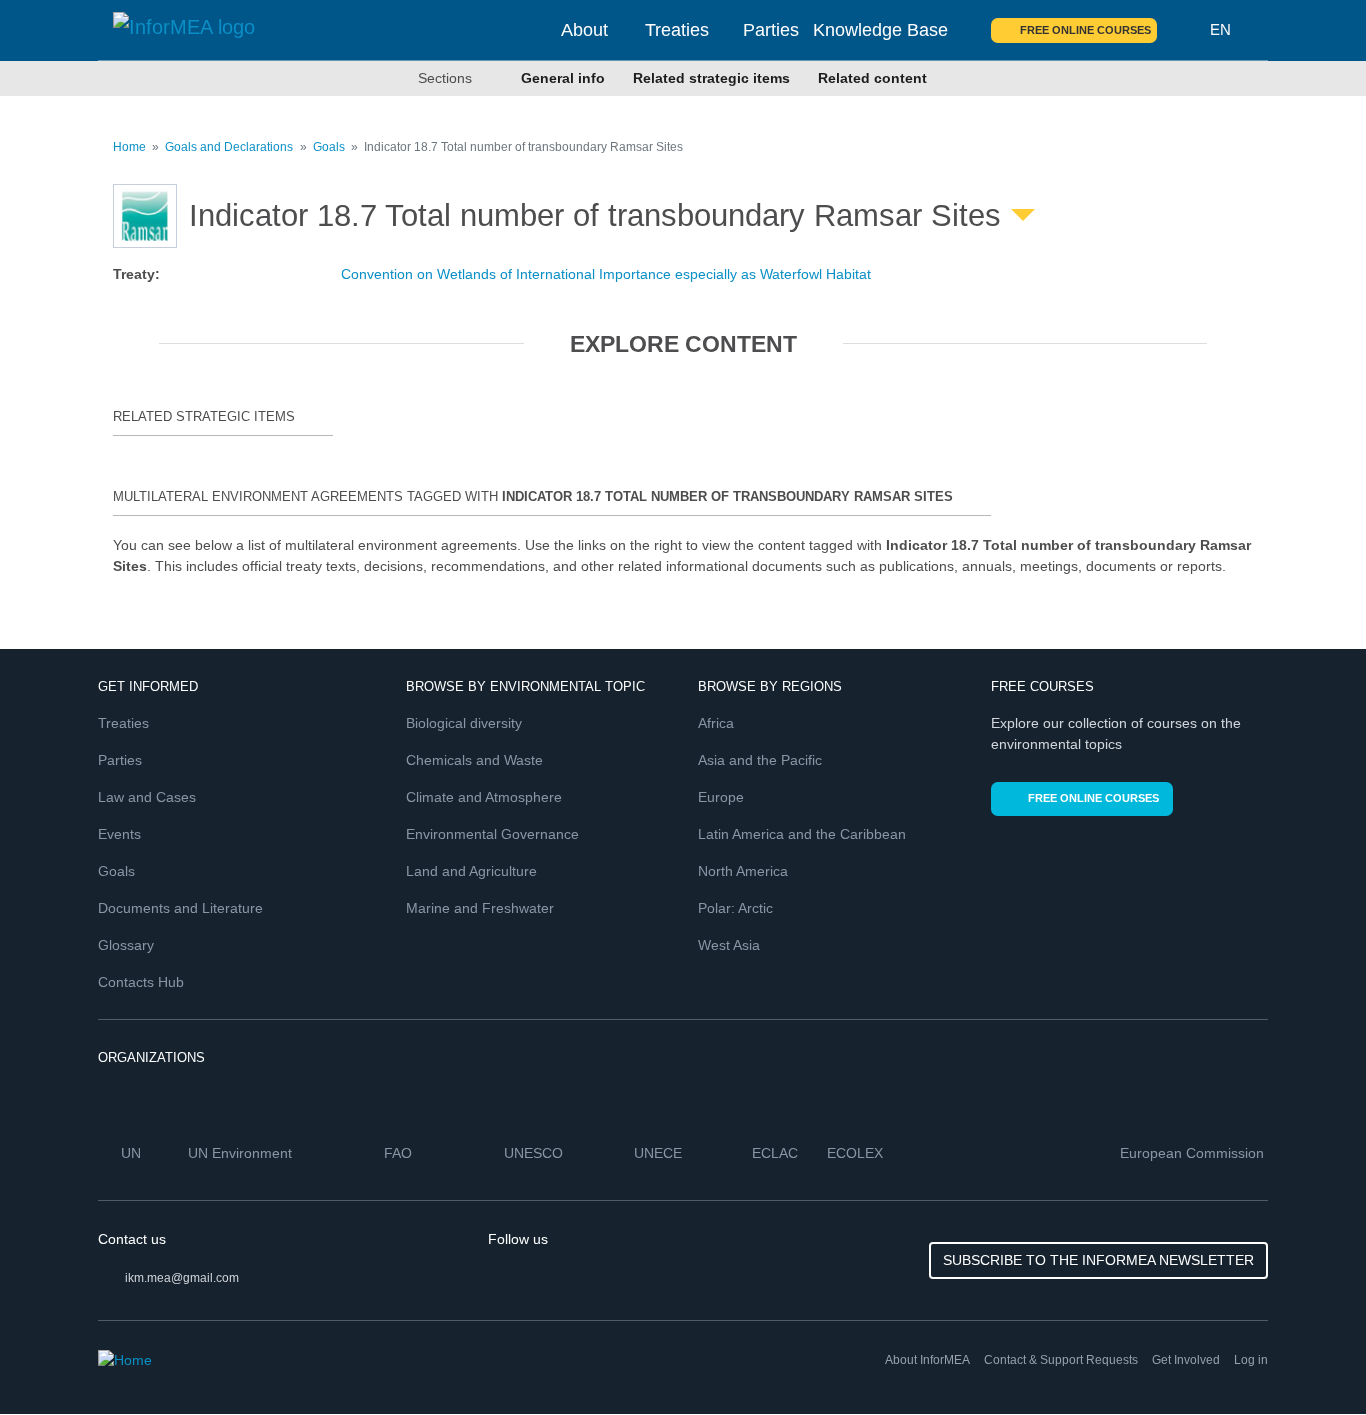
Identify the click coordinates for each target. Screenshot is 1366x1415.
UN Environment (242, 1153)
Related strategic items (711, 78)
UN (133, 1153)
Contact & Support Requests (1061, 1360)
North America (743, 871)
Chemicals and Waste (474, 760)
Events (119, 834)
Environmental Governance (492, 834)
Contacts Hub (141, 982)
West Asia (729, 945)
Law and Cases (147, 797)
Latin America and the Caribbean (802, 834)
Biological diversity (464, 723)
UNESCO (535, 1153)
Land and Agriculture (471, 871)
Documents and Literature (180, 908)
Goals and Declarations (229, 147)
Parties (771, 30)
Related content (872, 78)
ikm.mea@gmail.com (182, 1278)
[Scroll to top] (1308, 1357)
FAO (400, 1153)
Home (129, 147)
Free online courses (1085, 30)
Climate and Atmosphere (484, 797)
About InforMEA (927, 1360)
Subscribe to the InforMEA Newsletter (1098, 1260)
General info (563, 78)
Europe (721, 797)
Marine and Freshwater (480, 908)
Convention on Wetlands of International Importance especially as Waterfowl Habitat (606, 274)
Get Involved (1186, 1360)
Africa (716, 723)
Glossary (126, 945)
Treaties (677, 30)
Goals (329, 147)
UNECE (660, 1153)
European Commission (1194, 1153)
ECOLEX (857, 1153)
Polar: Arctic (735, 908)
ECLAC (777, 1153)
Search (1184, 30)
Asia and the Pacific (760, 760)
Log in (1251, 1360)
